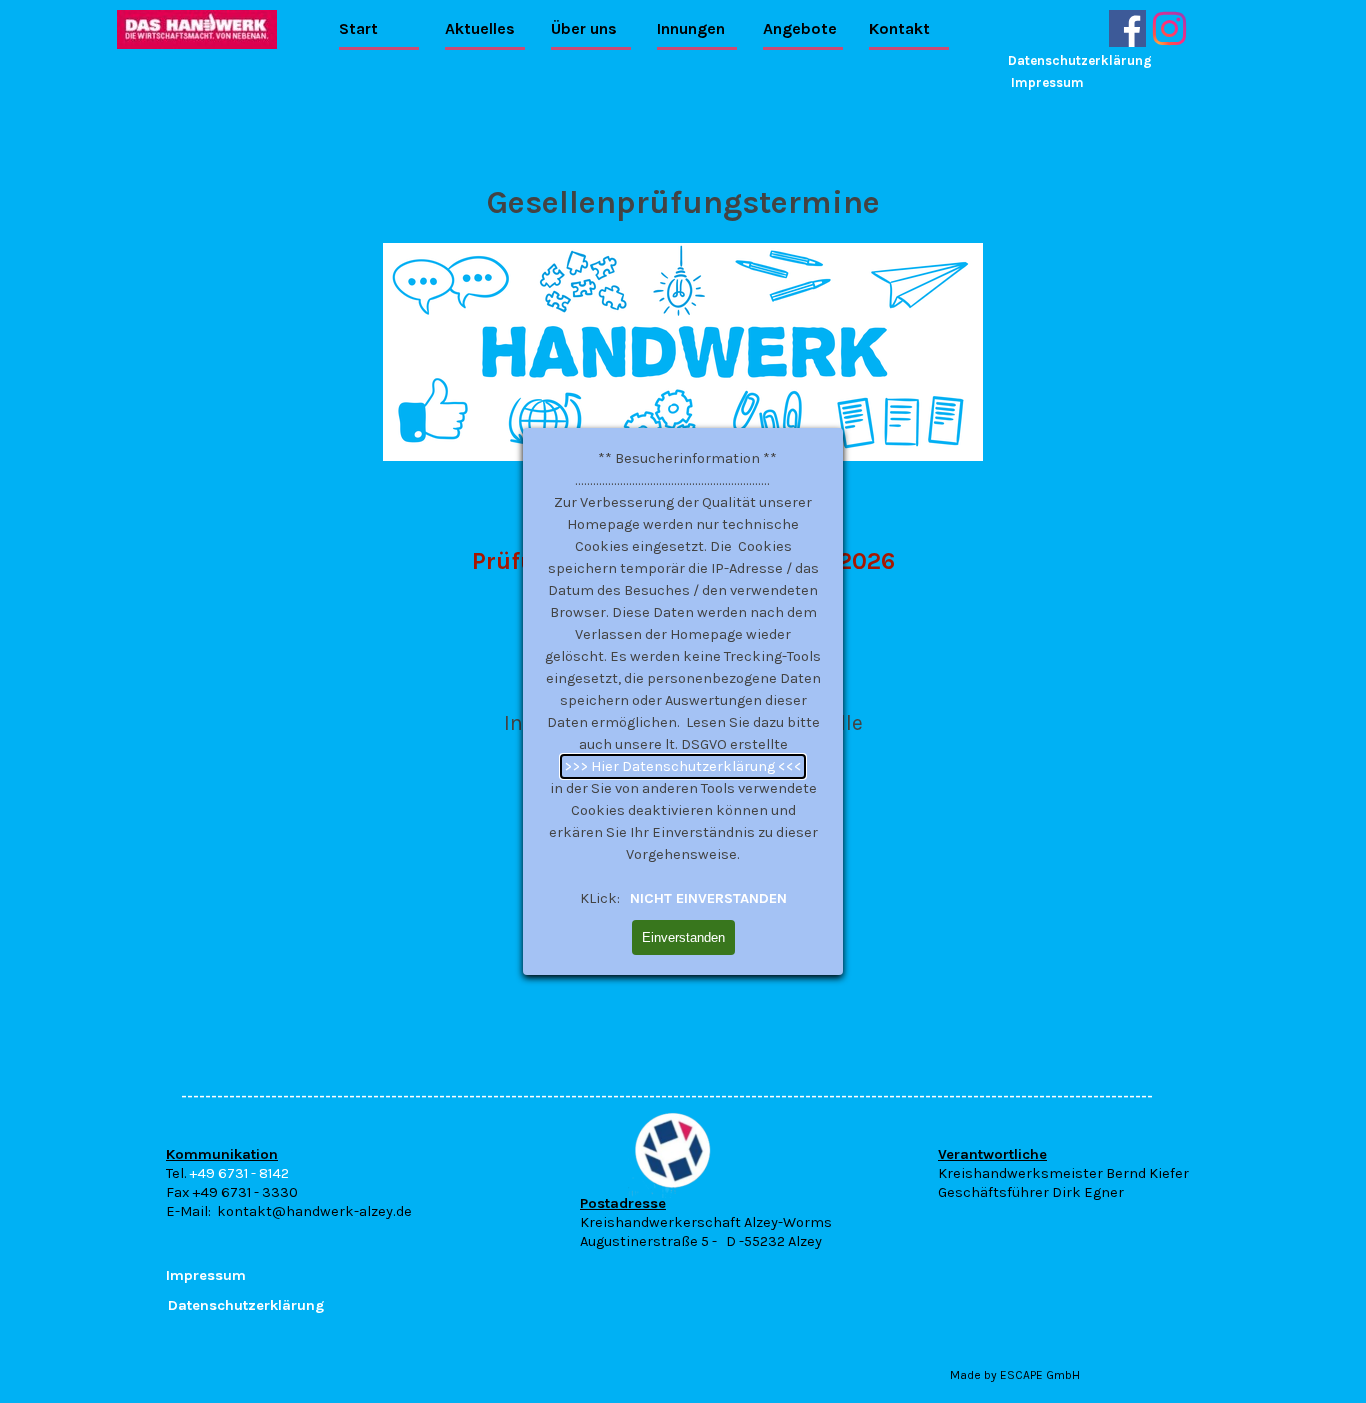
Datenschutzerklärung (1080, 60)
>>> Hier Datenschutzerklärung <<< (683, 766)
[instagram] (1169, 28)
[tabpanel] (343, 1182)
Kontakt (899, 28)
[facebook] (1127, 28)
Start (358, 28)
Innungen (691, 28)
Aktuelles (480, 28)
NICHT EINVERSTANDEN (706, 898)
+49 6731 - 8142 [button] (239, 1173)
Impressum (1047, 82)
